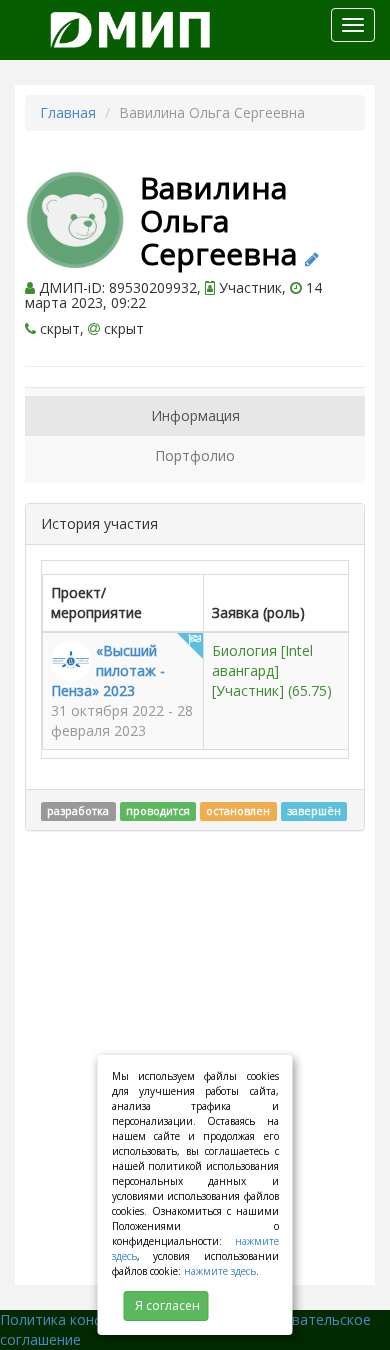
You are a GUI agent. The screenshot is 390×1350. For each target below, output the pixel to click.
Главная (68, 112)
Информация (195, 415)
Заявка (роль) (258, 612)
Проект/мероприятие (96, 602)
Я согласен (167, 1305)
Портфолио (195, 455)
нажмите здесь (220, 1271)
